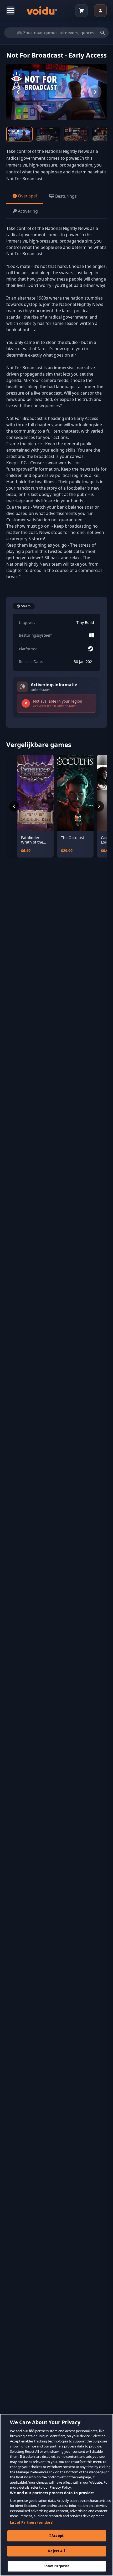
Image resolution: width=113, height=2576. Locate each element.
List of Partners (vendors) (32, 2522)
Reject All (56, 2551)
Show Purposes (57, 2566)
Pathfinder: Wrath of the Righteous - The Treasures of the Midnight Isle (35, 840)
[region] (56, 2495)
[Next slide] (95, 92)
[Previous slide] (18, 92)
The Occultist (73, 838)
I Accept (56, 2536)
